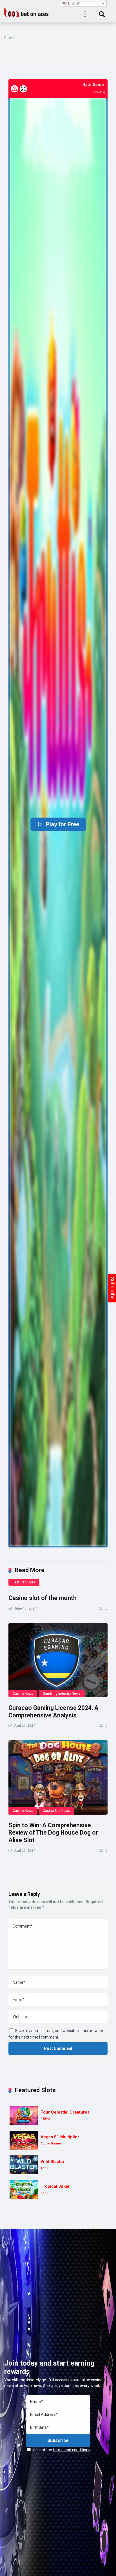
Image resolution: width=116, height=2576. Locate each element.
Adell (44, 2168)
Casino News (23, 1694)
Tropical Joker (55, 2186)
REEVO (45, 2119)
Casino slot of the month (43, 1598)
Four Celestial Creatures (65, 2112)
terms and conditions (72, 2450)
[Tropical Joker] (24, 2190)
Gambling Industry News (62, 1694)
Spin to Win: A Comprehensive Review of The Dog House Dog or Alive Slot (53, 1833)
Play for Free (62, 824)
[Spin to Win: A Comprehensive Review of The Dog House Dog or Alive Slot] (58, 1777)
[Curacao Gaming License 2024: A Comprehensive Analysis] (58, 1660)
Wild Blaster (53, 2162)
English (74, 3)
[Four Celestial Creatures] (24, 2115)
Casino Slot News (56, 1811)
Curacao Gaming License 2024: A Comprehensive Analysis (53, 1712)
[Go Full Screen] (23, 89)
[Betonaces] (27, 12)
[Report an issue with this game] (14, 89)
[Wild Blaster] (24, 2165)
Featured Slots (24, 1582)
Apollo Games (51, 2143)
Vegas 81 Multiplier (60, 2137)
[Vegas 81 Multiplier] (24, 2140)
